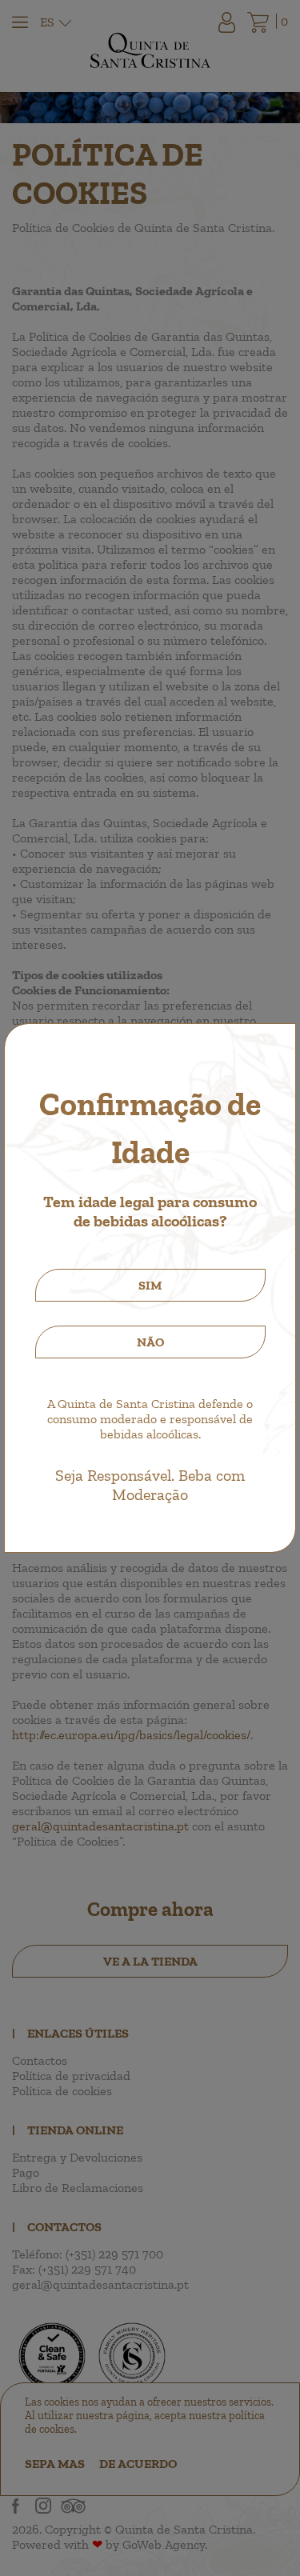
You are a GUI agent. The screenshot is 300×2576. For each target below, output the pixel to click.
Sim (150, 1285)
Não (150, 1342)
